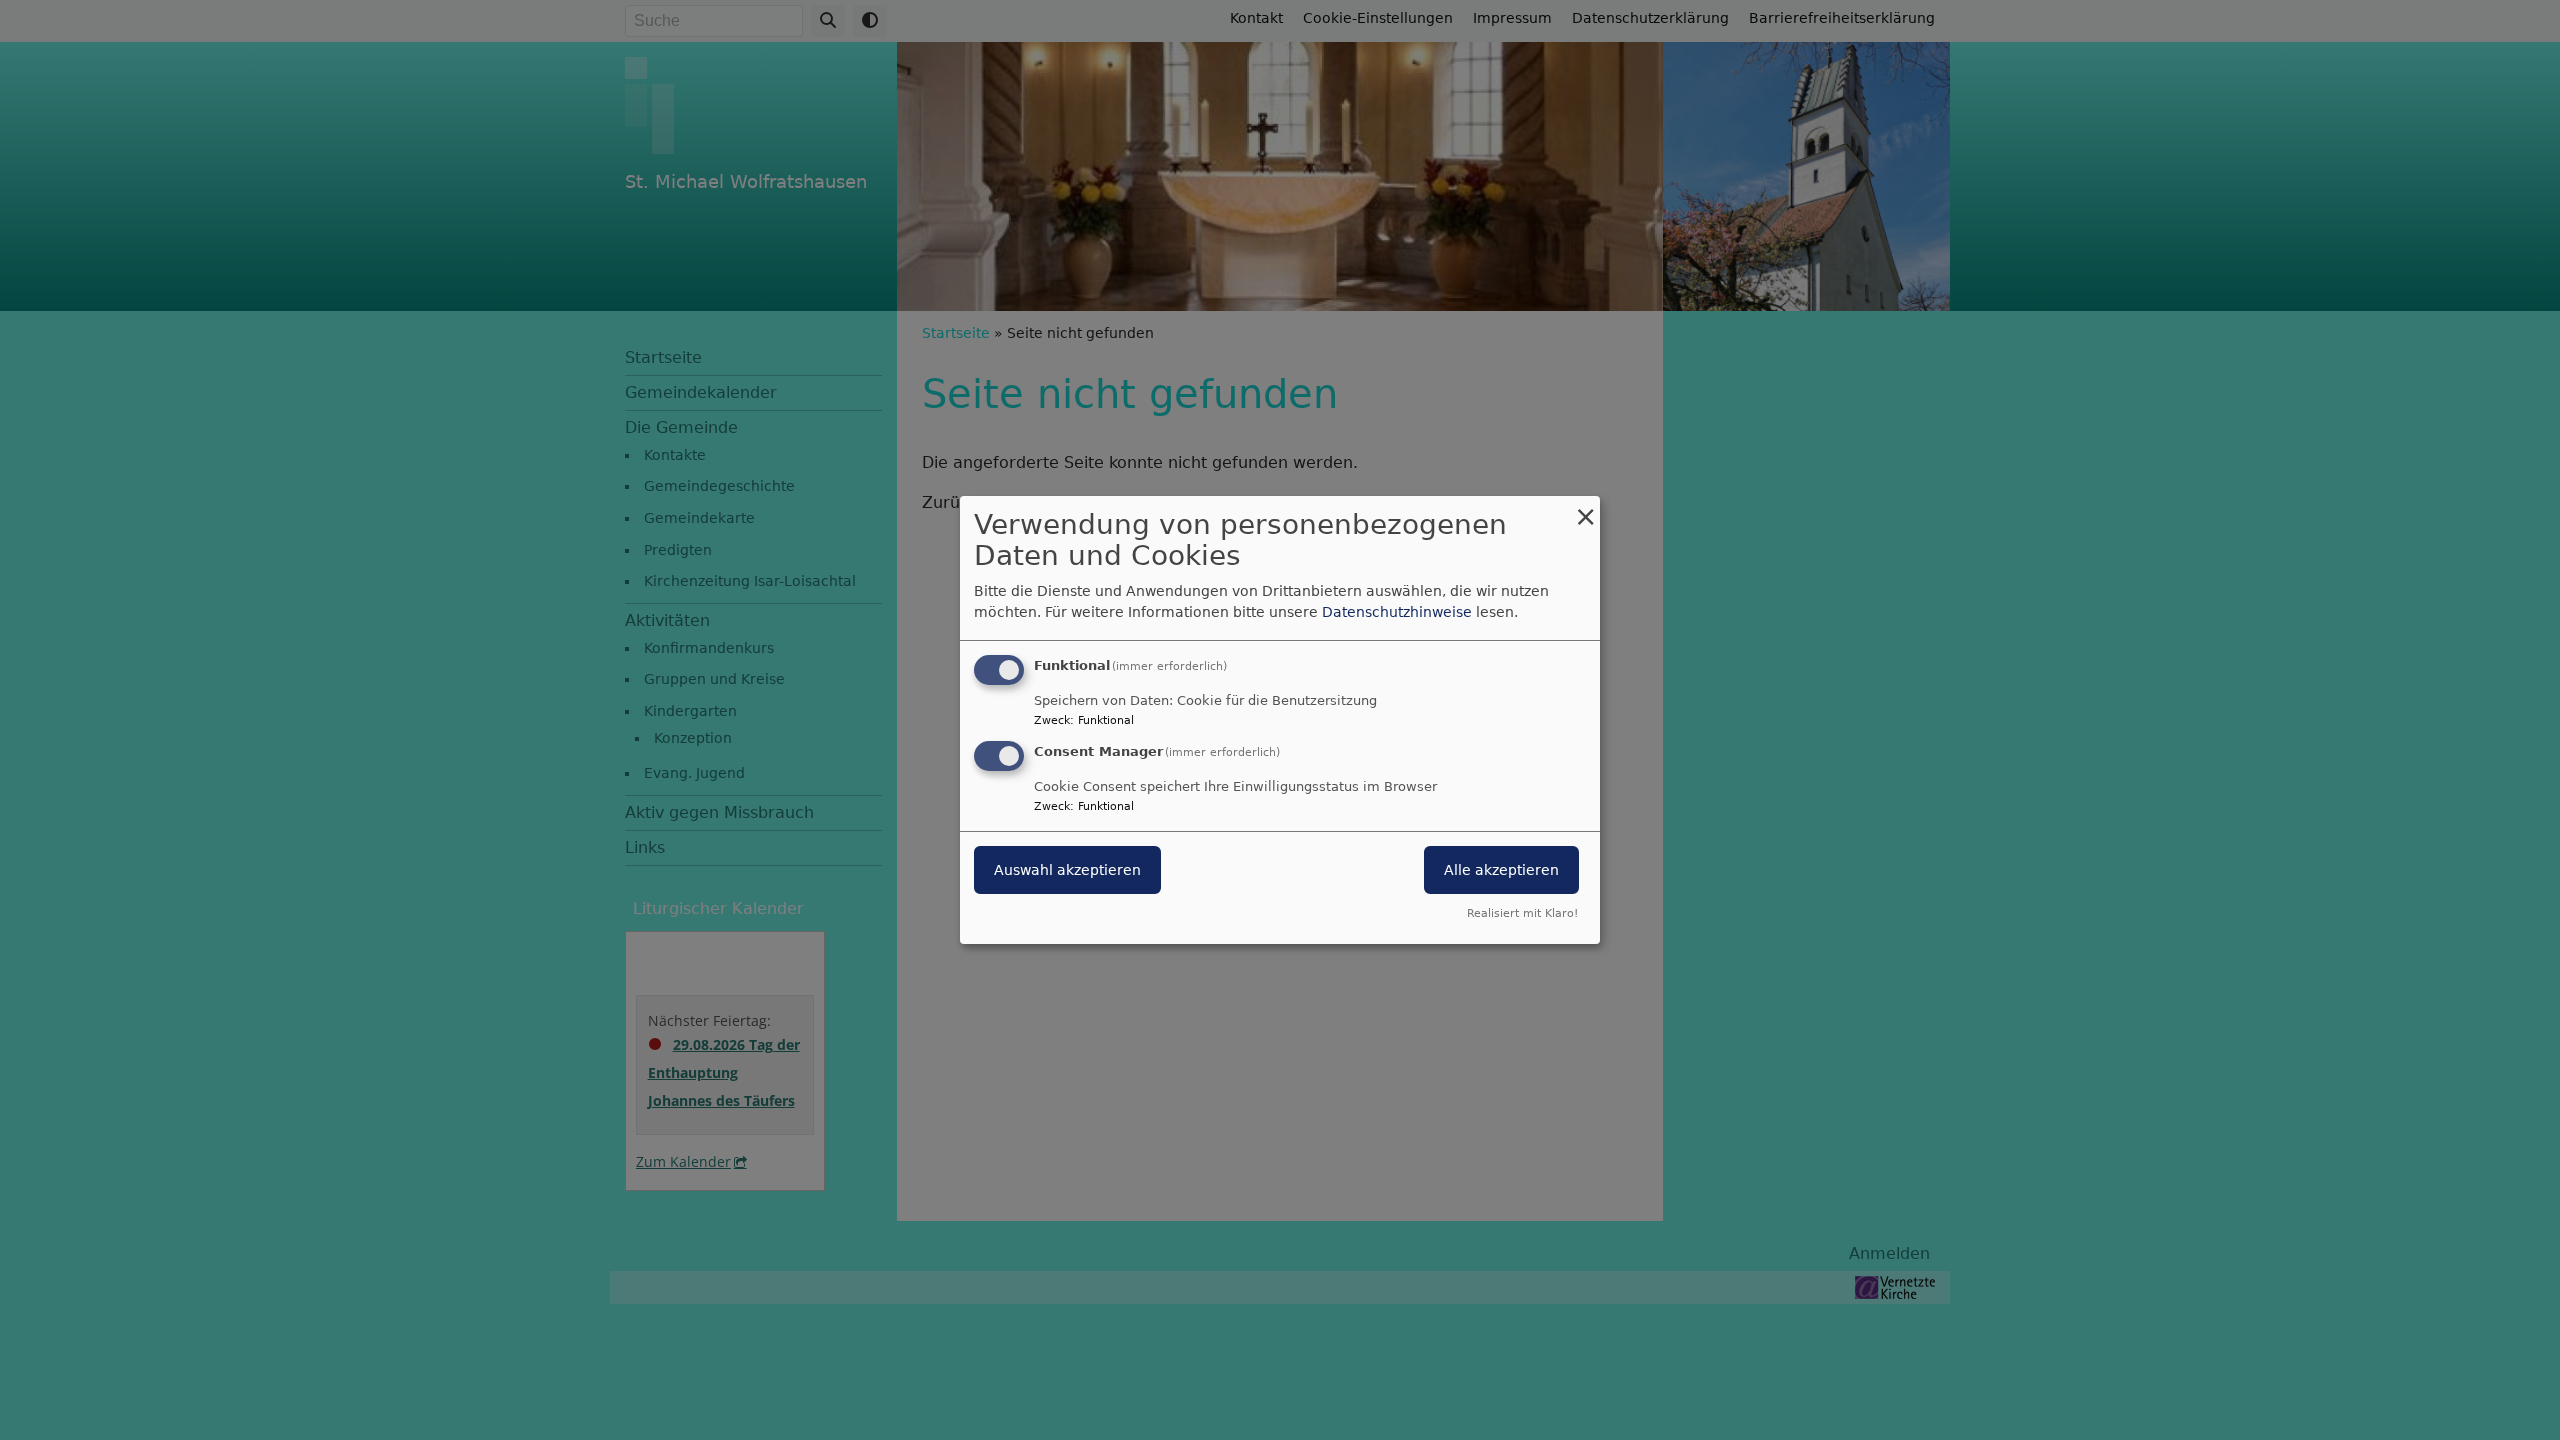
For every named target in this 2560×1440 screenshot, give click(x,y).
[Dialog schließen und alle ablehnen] (1585, 508)
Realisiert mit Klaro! (1522, 913)
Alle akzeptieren (1501, 870)
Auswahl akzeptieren (1067, 870)
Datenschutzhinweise (1397, 612)
